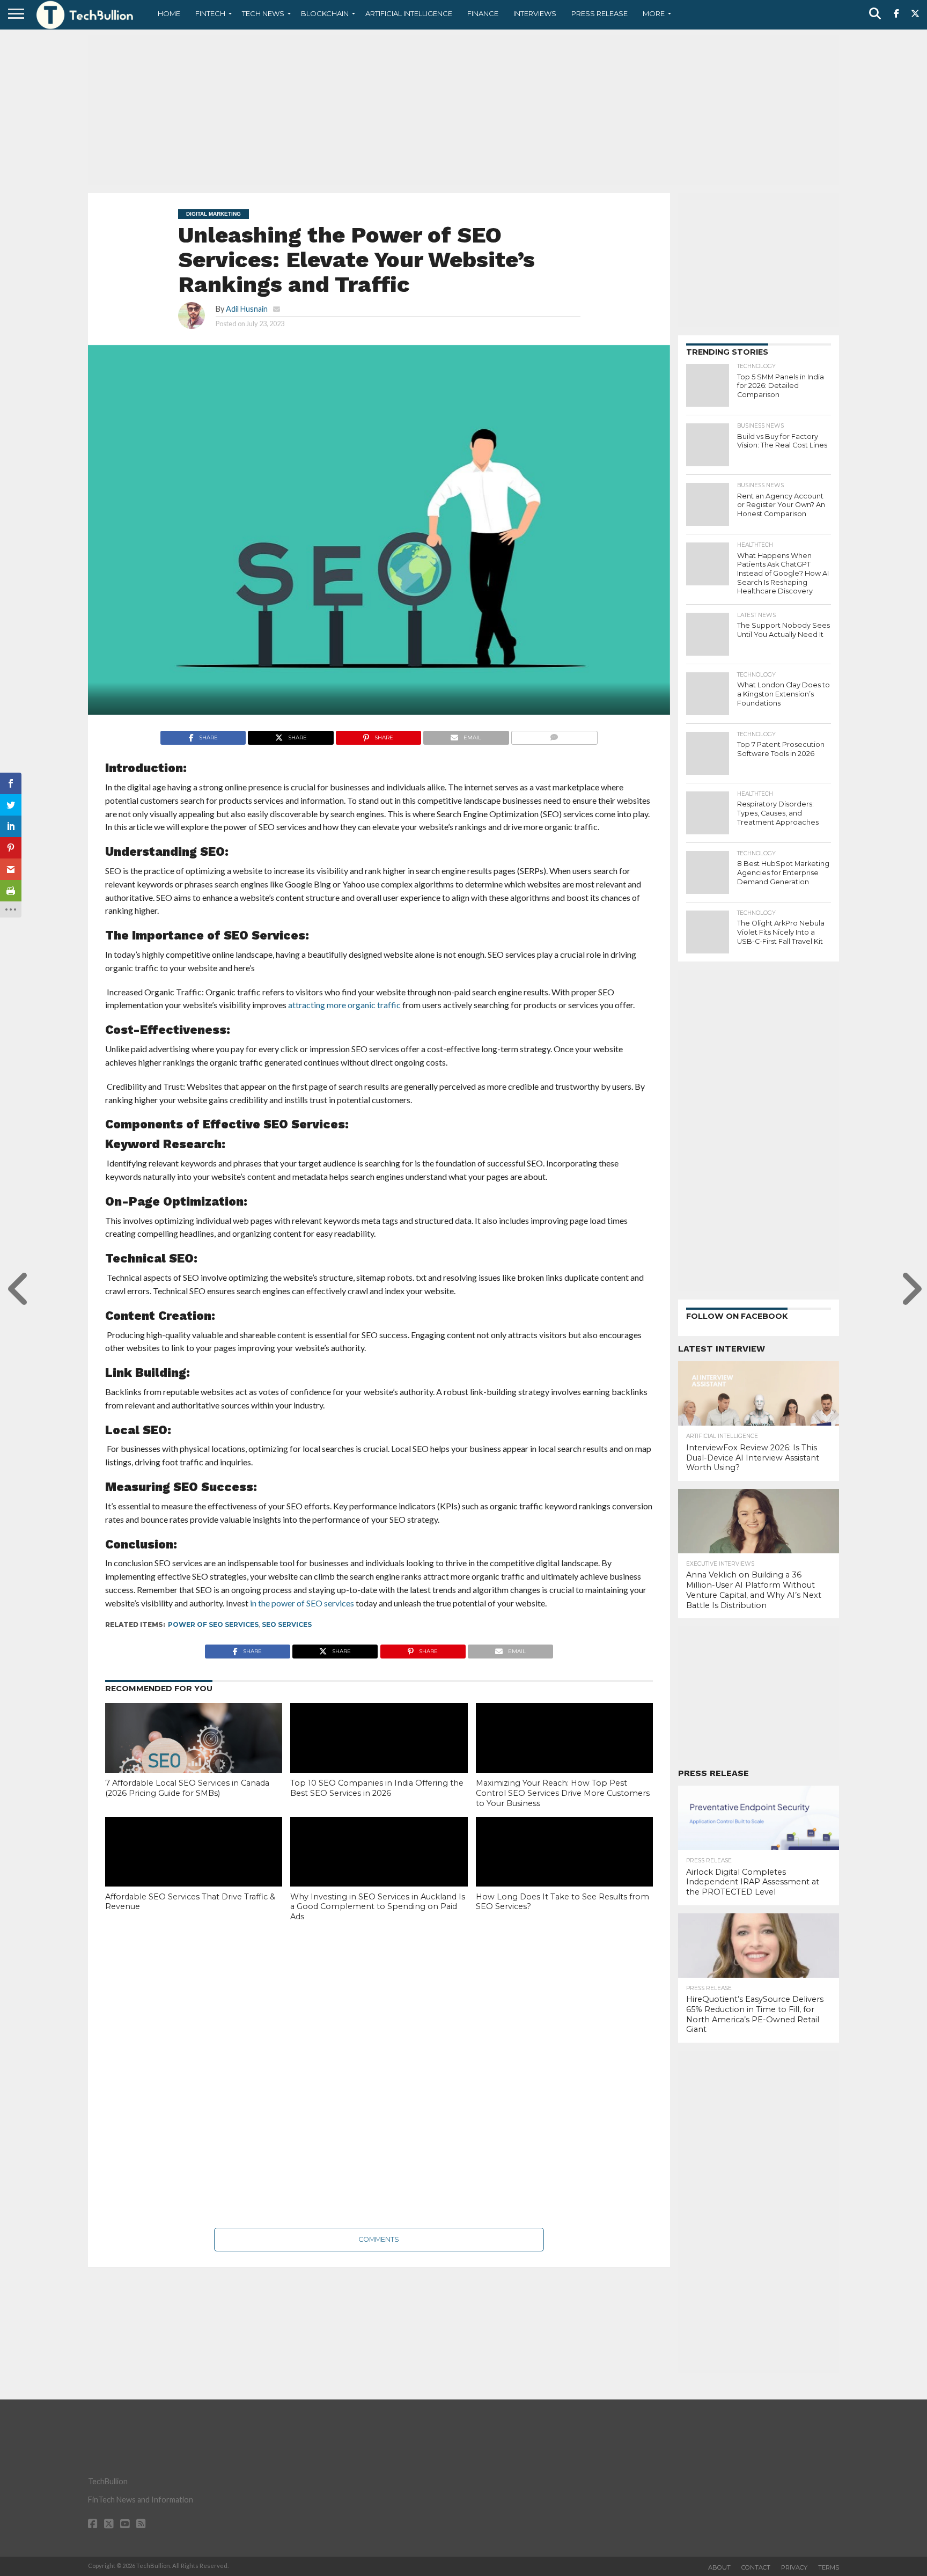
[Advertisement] (464, 110)
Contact (756, 2567)
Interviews (535, 13)
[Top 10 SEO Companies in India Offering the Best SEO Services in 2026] (379, 1756)
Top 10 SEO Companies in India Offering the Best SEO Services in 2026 (377, 1788)
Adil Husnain (247, 309)
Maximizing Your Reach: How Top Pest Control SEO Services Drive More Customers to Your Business (563, 1793)
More (654, 13)
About (719, 2567)
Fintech (210, 13)
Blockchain (325, 13)
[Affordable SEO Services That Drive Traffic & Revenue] (194, 1870)
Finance (483, 13)
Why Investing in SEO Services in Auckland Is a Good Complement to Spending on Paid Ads (378, 1907)
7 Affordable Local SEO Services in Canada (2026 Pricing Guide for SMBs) (187, 1788)
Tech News (263, 13)
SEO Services (287, 1624)
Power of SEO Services (213, 1624)
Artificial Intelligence (409, 13)
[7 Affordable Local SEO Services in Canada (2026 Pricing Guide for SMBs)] (194, 1756)
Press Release (599, 13)
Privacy (794, 2567)
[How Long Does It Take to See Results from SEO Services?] (564, 1870)
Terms (829, 2567)
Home (169, 13)
